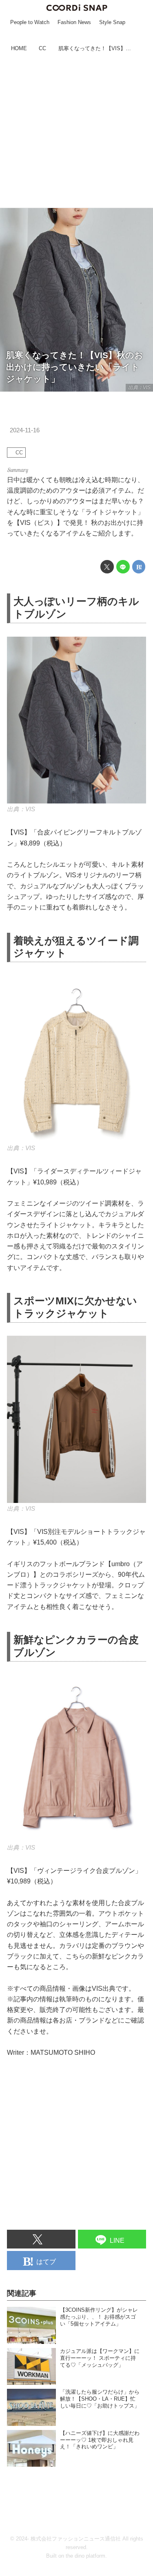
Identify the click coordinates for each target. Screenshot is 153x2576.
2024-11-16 (25, 430)
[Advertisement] (76, 131)
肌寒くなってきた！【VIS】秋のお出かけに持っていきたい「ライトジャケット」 (75, 367)
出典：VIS (139, 387)
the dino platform (85, 2556)
